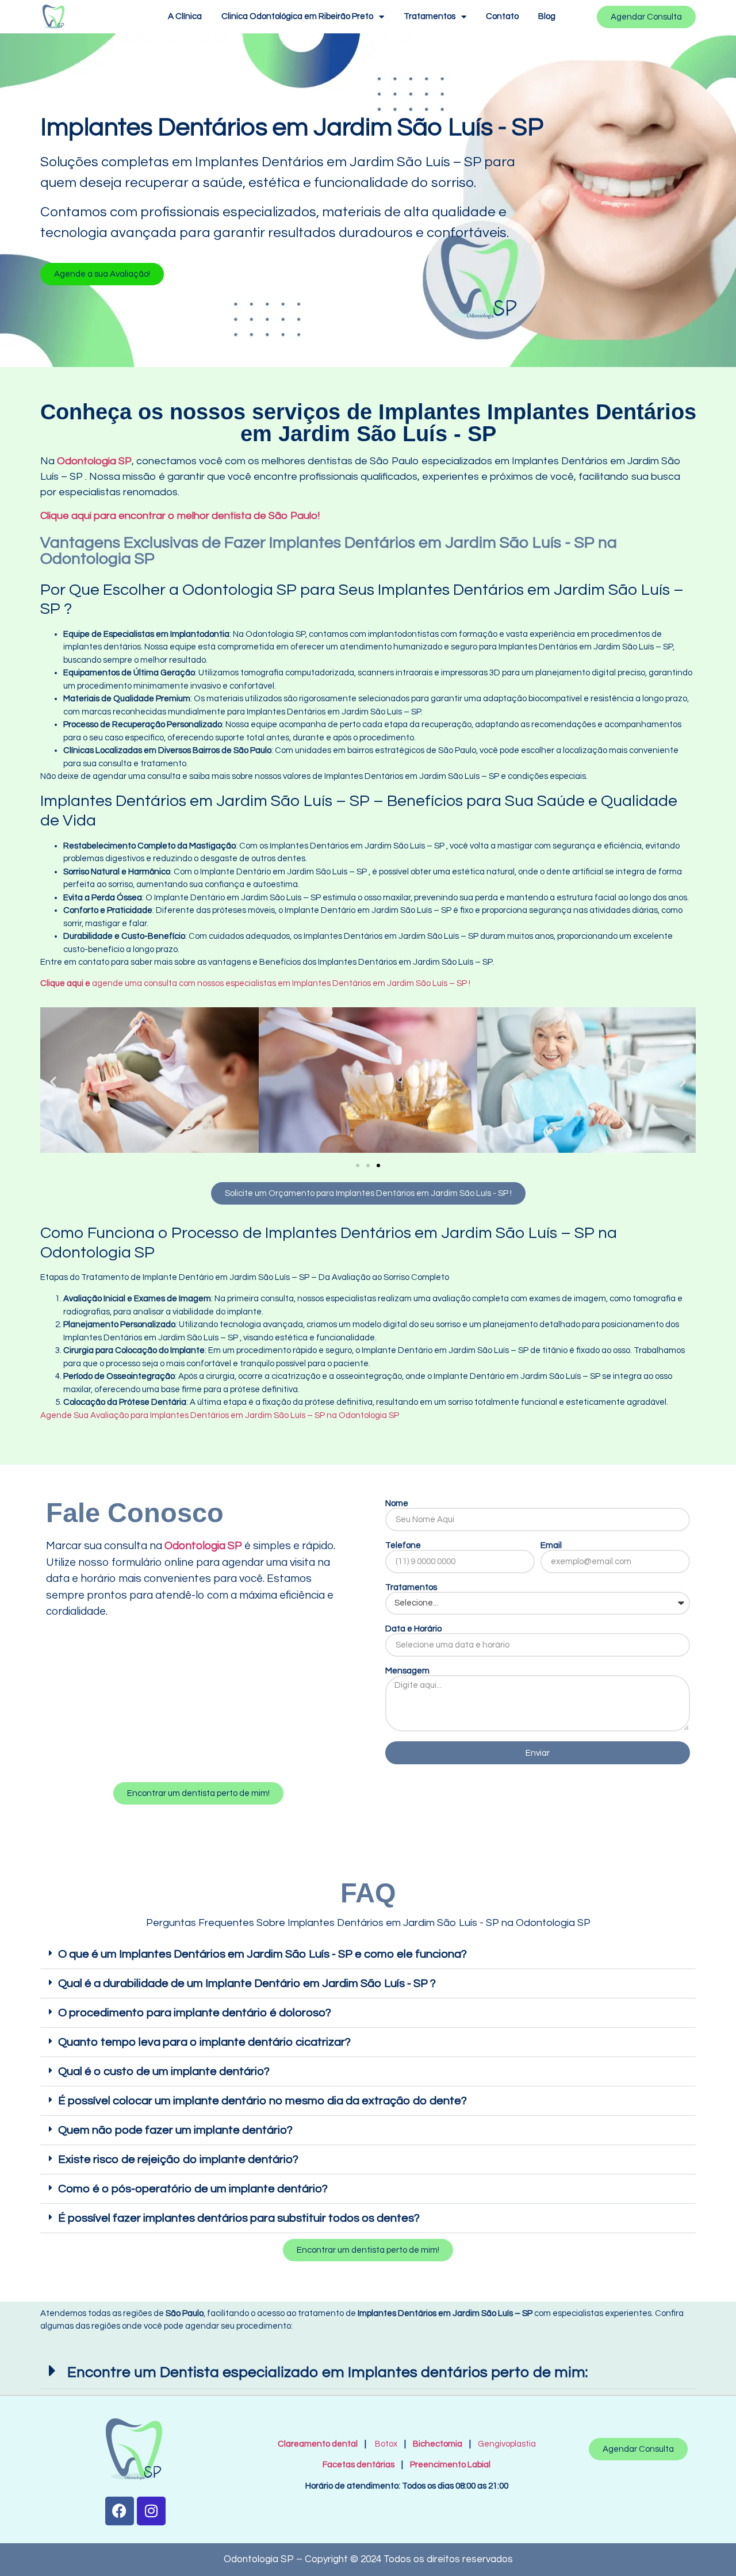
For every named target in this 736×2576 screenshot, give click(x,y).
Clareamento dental (318, 2444)
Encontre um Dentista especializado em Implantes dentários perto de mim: (327, 2372)
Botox (386, 2444)
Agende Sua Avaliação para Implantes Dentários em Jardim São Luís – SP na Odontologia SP (220, 1415)
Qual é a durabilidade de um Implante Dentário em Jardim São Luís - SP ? (247, 1983)
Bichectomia (438, 2444)
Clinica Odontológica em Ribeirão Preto (297, 16)
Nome (397, 1503)
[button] (102, 274)
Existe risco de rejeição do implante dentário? (178, 2160)
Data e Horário (413, 1629)
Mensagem (407, 1671)
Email (551, 1545)
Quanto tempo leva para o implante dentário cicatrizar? (204, 2042)
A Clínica (185, 16)
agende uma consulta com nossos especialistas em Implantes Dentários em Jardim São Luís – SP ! (255, 983)
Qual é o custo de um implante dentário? (164, 2071)
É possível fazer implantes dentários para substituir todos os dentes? (239, 2218)
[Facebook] (120, 2511)
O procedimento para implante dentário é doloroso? (195, 2013)
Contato (502, 16)
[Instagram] (151, 2511)
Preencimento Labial (448, 2465)
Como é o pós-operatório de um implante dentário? (193, 2189)
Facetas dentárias (361, 2465)
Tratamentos (430, 16)
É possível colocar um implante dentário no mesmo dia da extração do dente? (262, 2101)
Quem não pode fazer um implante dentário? (175, 2130)
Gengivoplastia (507, 2444)
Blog (547, 16)
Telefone (403, 1545)
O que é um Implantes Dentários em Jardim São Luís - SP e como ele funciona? (262, 1954)
